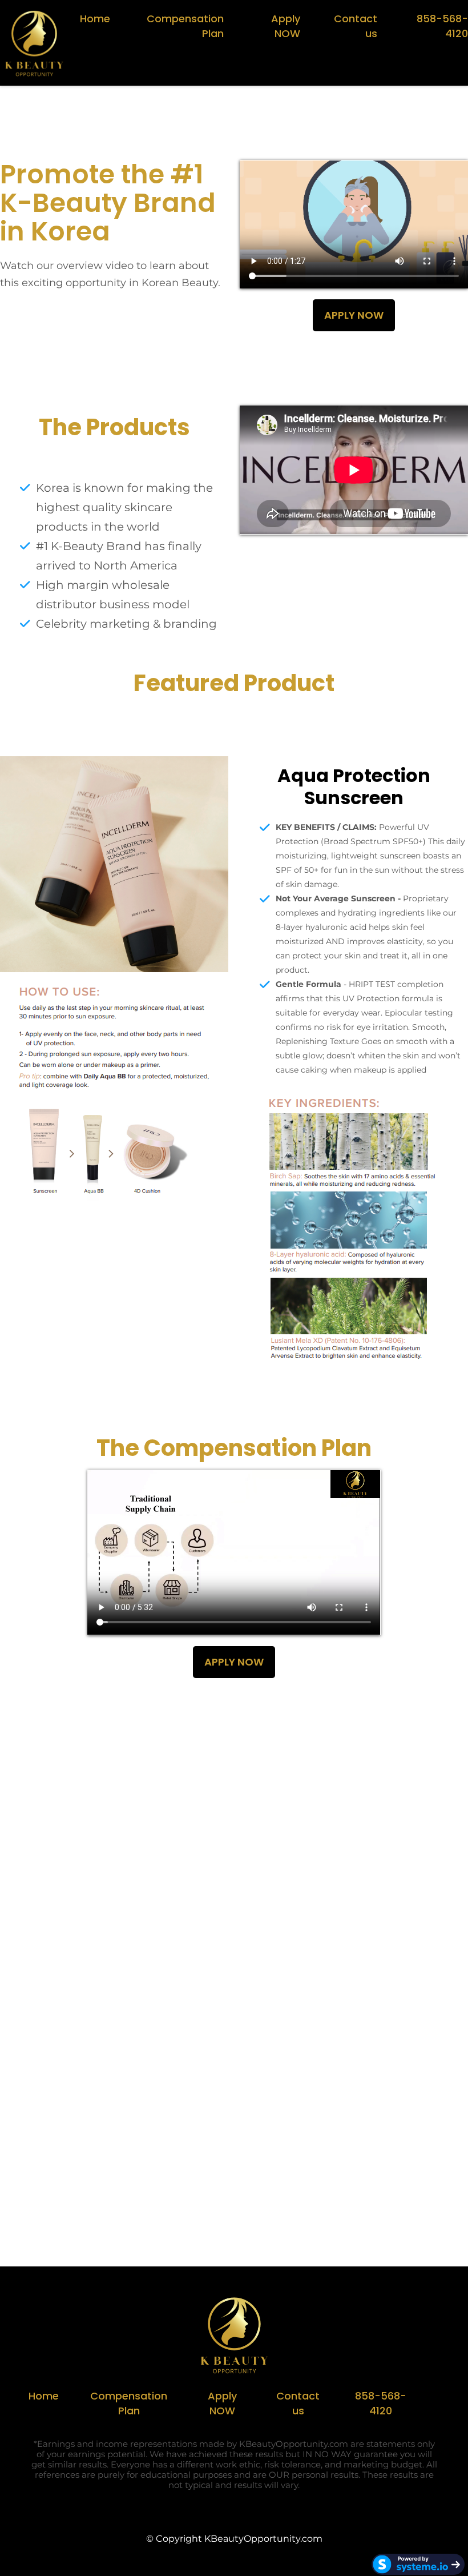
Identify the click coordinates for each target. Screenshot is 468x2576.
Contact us (356, 26)
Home (95, 19)
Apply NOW (286, 26)
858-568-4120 (442, 26)
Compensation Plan (185, 26)
